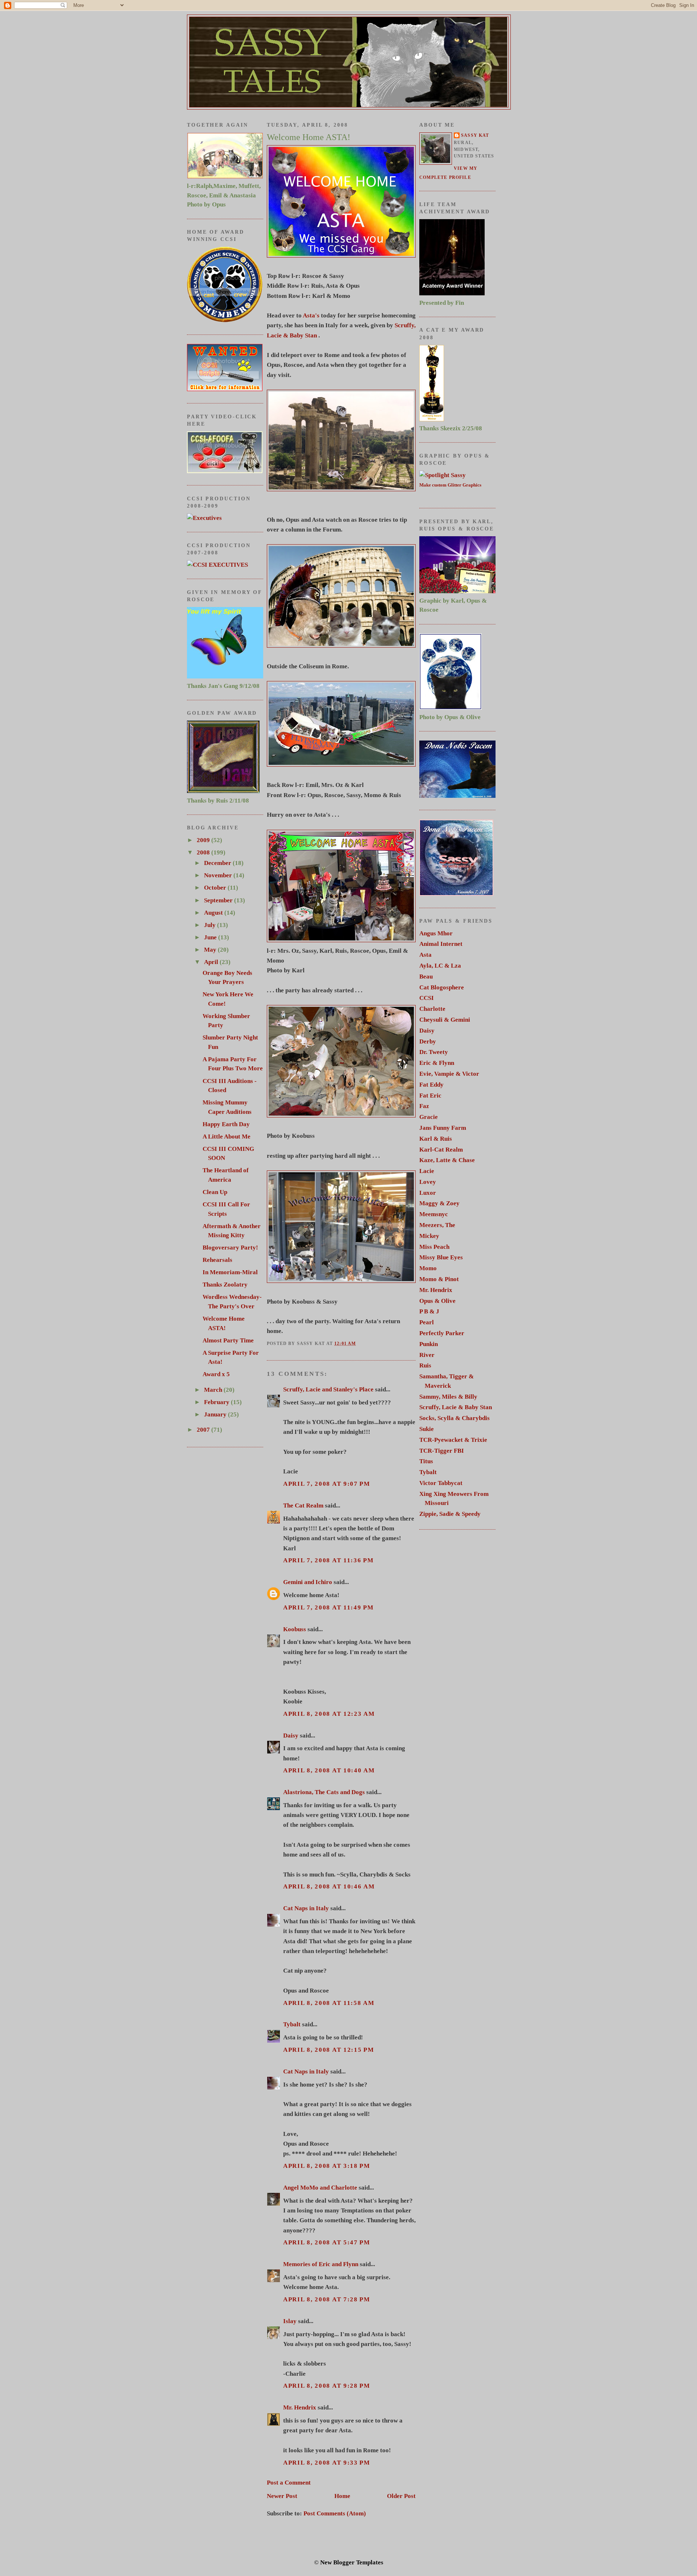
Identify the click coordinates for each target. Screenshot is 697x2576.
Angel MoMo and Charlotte (320, 2188)
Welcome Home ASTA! (309, 137)
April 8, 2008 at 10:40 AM (329, 1770)
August (214, 913)
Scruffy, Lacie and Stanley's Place (328, 1389)
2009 (204, 840)
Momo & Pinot (439, 1279)
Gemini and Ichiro (308, 1582)
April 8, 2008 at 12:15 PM (329, 2050)
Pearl (427, 1322)
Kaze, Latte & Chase (447, 1160)
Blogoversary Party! (230, 1248)
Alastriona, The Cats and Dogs (325, 1792)
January (216, 1414)
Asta (425, 955)
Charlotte (432, 1009)
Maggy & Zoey (439, 1203)
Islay (290, 2321)
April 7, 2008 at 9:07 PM (327, 1484)
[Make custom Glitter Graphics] (443, 475)
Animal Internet (441, 944)
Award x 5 (216, 1374)
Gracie (429, 1117)
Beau (426, 977)
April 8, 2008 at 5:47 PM (327, 2242)
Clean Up (215, 1192)
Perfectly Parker (442, 1333)
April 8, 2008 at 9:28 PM (327, 2386)
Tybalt (292, 2024)
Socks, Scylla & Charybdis (455, 1418)
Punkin (429, 1344)
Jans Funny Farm (443, 1128)
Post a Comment (289, 2483)
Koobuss (295, 1629)
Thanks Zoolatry (225, 1285)
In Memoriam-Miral (230, 1272)
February (217, 1402)
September (219, 900)
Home (342, 2496)
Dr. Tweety (434, 1052)
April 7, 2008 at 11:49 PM (329, 1607)
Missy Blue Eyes (441, 1257)
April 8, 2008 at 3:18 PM (327, 2166)
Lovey (428, 1182)
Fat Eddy (431, 1085)
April (212, 962)
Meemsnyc (434, 1214)
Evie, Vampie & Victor (449, 1074)
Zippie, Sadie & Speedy (450, 1514)
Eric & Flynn (437, 1063)
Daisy (291, 1736)
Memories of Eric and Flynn (321, 2264)
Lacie (427, 1171)
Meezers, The (437, 1225)
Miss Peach (434, 1247)
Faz (424, 1106)
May (211, 950)
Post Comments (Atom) (335, 2513)
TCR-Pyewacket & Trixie (453, 1440)
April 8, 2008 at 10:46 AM (329, 1886)
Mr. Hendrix (300, 2407)
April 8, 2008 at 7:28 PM (327, 2299)
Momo (428, 1268)
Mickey (429, 1236)
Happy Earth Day (226, 1124)
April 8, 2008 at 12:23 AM (329, 1714)
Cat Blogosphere (442, 987)
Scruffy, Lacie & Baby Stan (456, 1407)
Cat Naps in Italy (306, 1908)
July (211, 925)
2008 (204, 852)
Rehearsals (217, 1260)
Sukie (427, 1429)
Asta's (311, 315)
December (218, 863)
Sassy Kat (475, 136)
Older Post (401, 2496)
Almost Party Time (228, 1340)
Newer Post (282, 2496)
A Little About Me (227, 1137)
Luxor (428, 1193)
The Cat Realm (303, 1506)
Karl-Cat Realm (441, 1150)
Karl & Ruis (436, 1139)
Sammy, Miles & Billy (448, 1397)
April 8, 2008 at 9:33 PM (327, 2463)
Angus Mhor (436, 933)
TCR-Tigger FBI (442, 1451)
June (211, 937)
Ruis (425, 1365)
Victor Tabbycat (441, 1483)
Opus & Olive (437, 1301)
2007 (204, 1430)
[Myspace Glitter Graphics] (204, 518)
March (214, 1390)
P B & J (429, 1311)
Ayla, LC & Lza (440, 966)
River (427, 1355)
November (219, 875)
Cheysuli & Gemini (445, 1020)
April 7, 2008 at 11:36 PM (329, 1560)
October (216, 888)
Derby (428, 1041)
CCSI (427, 998)
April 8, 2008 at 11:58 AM (329, 2003)
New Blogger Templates (352, 2562)
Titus (426, 1461)
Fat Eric (430, 1096)
